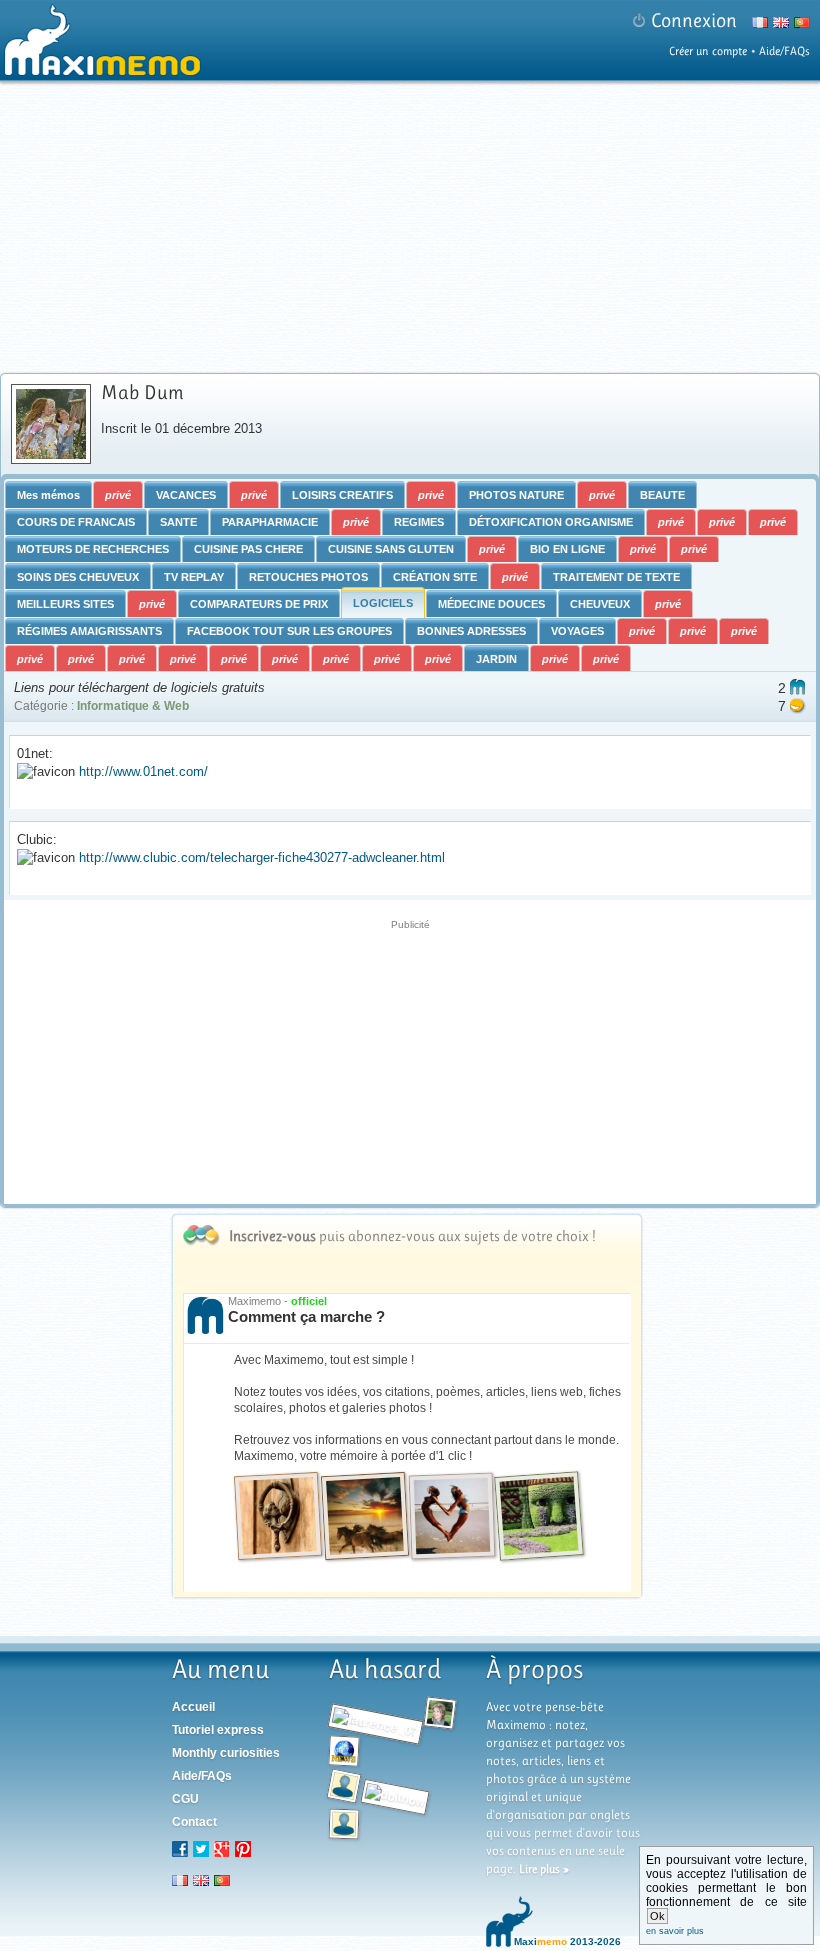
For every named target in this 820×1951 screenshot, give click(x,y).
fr (180, 1880)
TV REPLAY (194, 577)
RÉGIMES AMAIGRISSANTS (89, 631)
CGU (185, 1799)
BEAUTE (662, 495)
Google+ (222, 1849)
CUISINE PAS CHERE (248, 549)
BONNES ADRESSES (471, 631)
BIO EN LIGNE (567, 549)
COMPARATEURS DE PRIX (259, 604)
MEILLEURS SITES (65, 604)
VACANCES (186, 495)
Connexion (694, 20)
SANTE (178, 522)
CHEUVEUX (600, 604)
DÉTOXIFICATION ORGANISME (551, 522)
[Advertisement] (412, 227)
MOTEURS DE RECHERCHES (93, 549)
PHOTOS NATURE (516, 495)
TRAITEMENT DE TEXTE (616, 577)
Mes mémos (48, 495)
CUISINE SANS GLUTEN (391, 549)
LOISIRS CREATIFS (342, 495)
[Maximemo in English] (778, 25)
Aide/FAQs (784, 51)
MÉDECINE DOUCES (491, 604)
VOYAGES (577, 631)
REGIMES (419, 522)
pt (222, 1880)
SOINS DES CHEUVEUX (78, 577)
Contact (194, 1822)
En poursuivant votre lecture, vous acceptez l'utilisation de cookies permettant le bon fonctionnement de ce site (727, 1894)
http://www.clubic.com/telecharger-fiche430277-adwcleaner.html (262, 857)
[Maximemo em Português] (799, 25)
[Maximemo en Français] (757, 25)
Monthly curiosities (226, 1753)
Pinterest (243, 1849)
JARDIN (496, 659)
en (201, 1880)
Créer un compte (708, 51)
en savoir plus (675, 1931)
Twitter (201, 1849)
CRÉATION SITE (435, 577)
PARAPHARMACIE (270, 522)
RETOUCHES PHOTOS (308, 577)
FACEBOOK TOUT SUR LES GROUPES (289, 631)
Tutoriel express (218, 1730)
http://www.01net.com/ (143, 771)
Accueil (193, 1707)
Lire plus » (544, 1869)
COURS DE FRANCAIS (76, 522)
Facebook (180, 1849)
